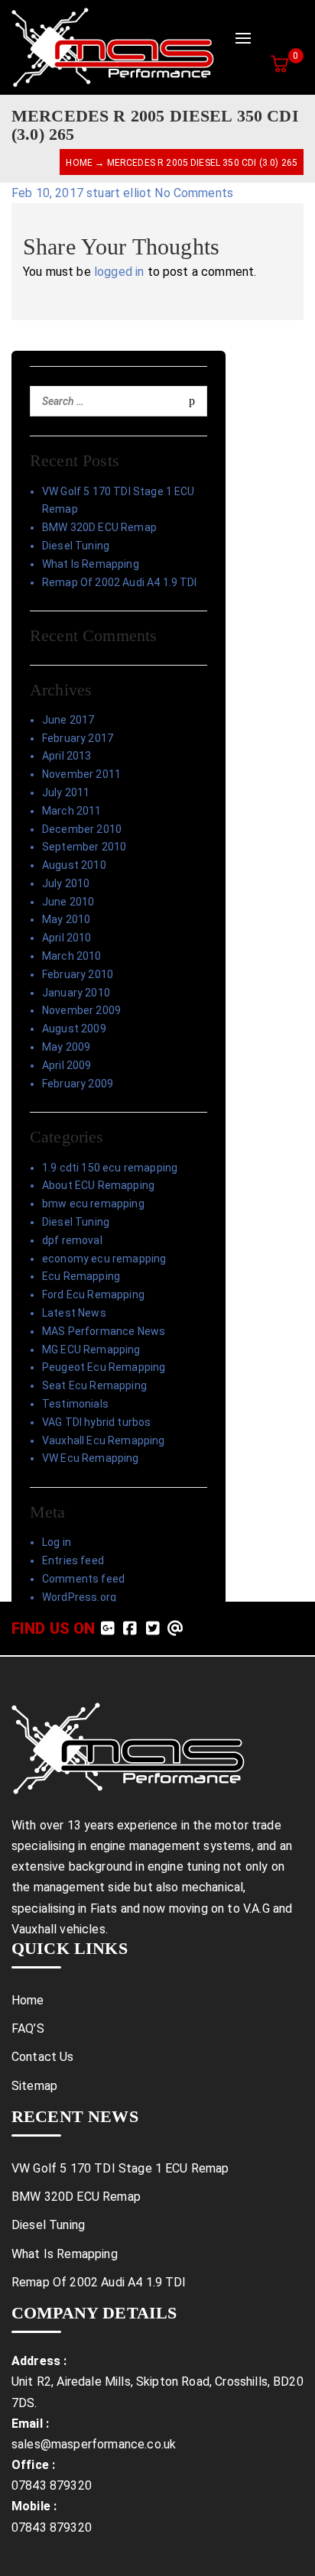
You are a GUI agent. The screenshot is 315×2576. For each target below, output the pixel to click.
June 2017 (68, 720)
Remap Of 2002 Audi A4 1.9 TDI (120, 582)
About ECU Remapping (98, 1185)
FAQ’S (28, 2028)
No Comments (194, 193)
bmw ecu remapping (93, 1204)
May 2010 (66, 919)
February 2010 (78, 974)
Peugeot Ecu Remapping (104, 1367)
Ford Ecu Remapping (93, 1294)
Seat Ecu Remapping (94, 1385)
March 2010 (72, 956)
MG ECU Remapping (91, 1350)
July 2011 (66, 792)
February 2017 (78, 738)
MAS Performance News (104, 1331)
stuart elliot (120, 193)
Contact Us (43, 2057)
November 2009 (81, 1010)
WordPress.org (79, 1597)
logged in (119, 272)
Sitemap (34, 2086)
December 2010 (82, 829)
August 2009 (74, 1029)
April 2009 (67, 1065)
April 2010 (67, 938)
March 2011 (72, 811)
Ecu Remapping (81, 1276)
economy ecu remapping (104, 1259)
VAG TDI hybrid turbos (96, 1422)
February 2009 (78, 1084)
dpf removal (72, 1240)
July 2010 (66, 883)
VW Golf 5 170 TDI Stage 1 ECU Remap (119, 501)
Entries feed (73, 1560)
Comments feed (83, 1579)
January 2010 (76, 993)
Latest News (74, 1313)
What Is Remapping (91, 564)
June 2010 (68, 902)
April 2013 (67, 756)
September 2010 (84, 847)
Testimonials (75, 1404)
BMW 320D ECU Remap (99, 527)
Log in (57, 1542)
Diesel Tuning (76, 546)
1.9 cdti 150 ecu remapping (110, 1168)
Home (79, 163)
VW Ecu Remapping (91, 1458)
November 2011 (81, 774)
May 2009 (66, 1047)
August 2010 (74, 865)
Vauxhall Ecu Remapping (104, 1440)
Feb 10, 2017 (49, 193)
